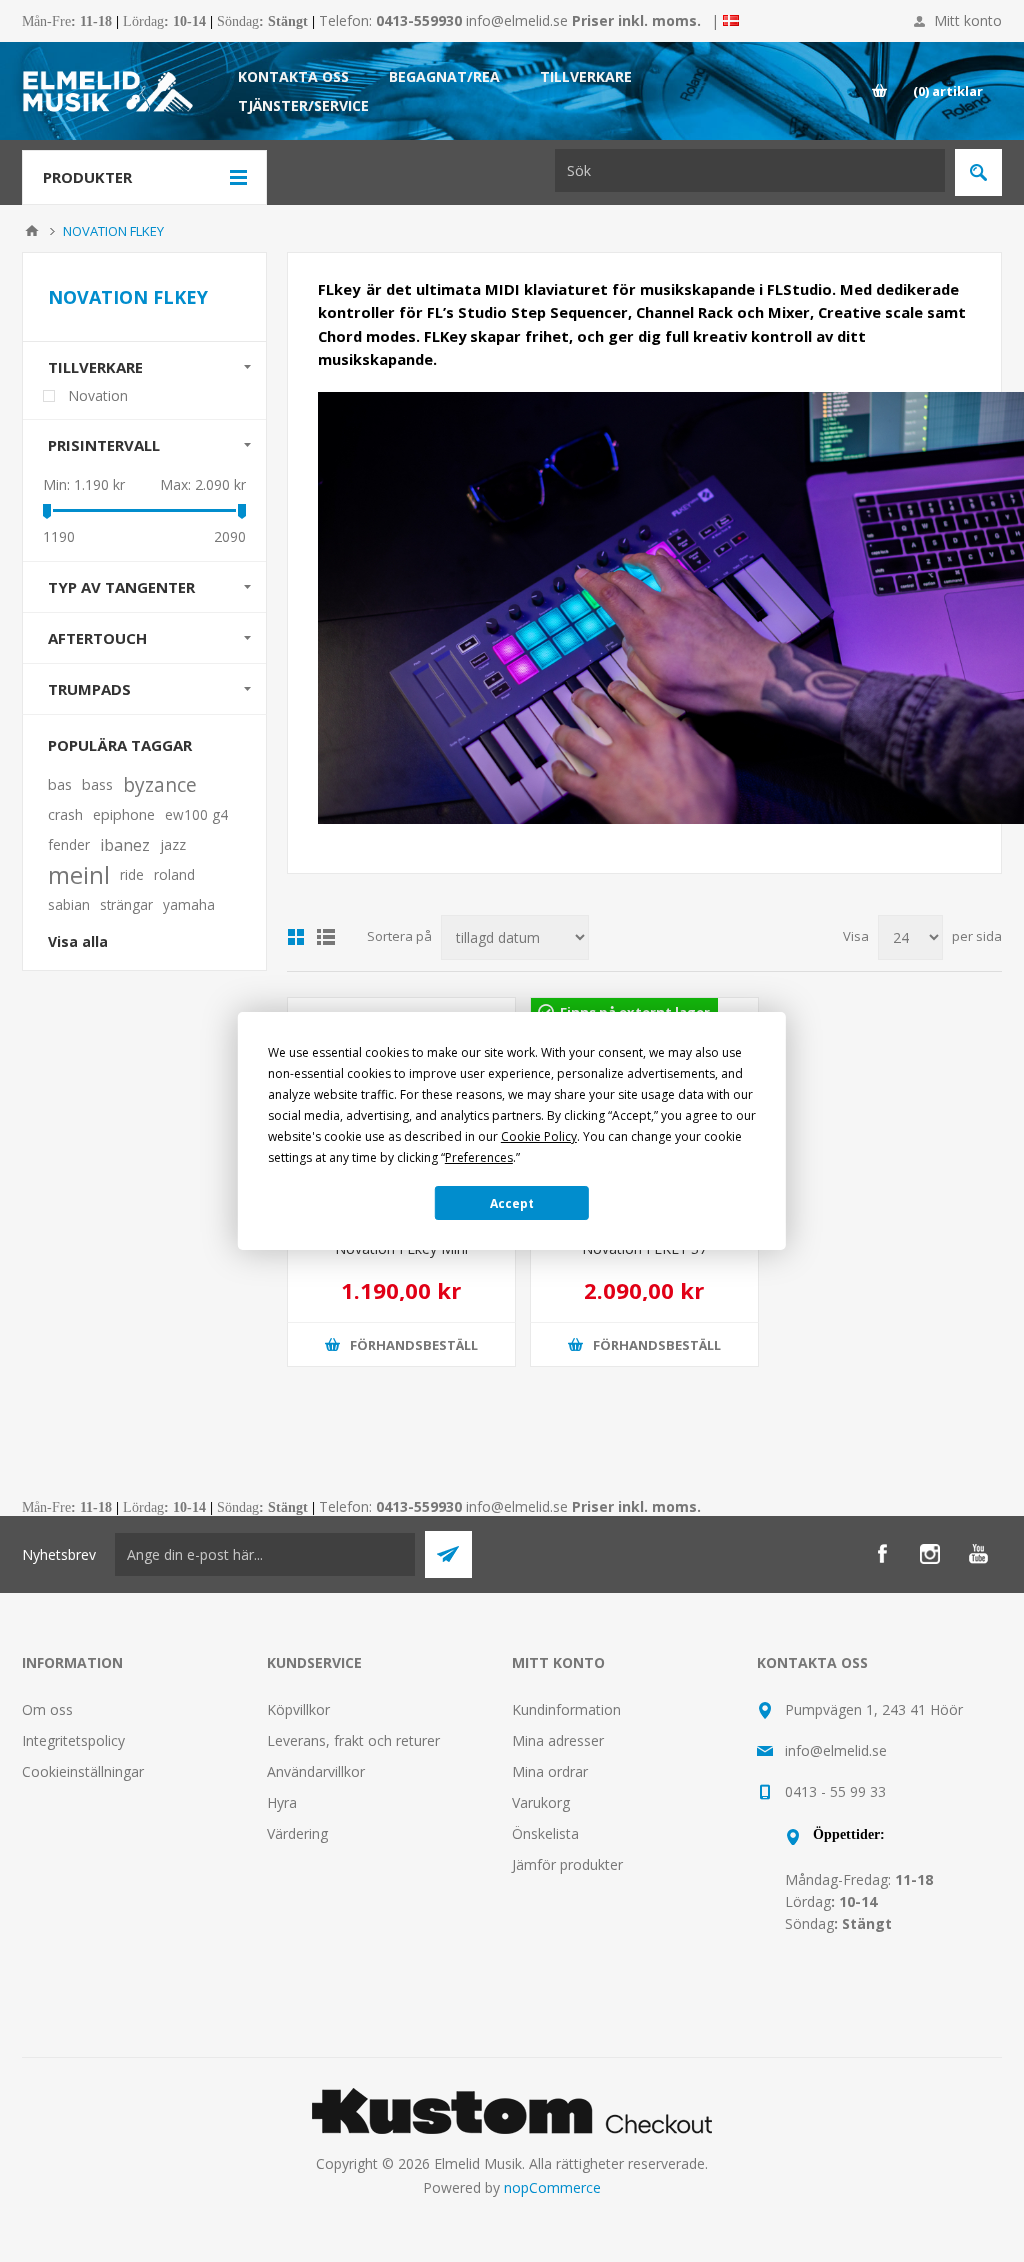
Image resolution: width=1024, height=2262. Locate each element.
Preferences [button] (479, 1157)
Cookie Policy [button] (539, 1136)
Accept (512, 1203)
